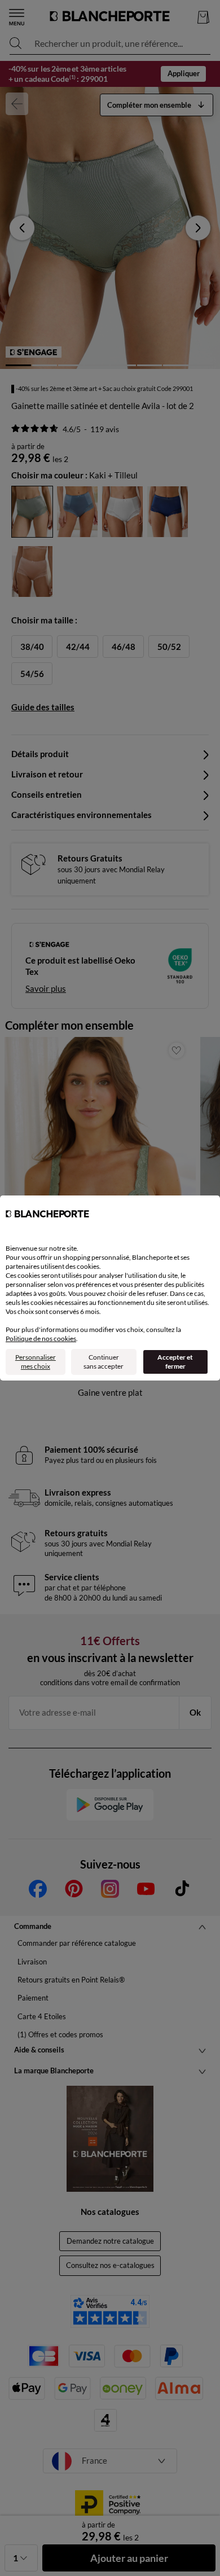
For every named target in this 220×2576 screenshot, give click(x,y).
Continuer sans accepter (104, 1362)
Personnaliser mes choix (36, 1362)
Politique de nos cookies (41, 1338)
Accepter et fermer (175, 1362)
